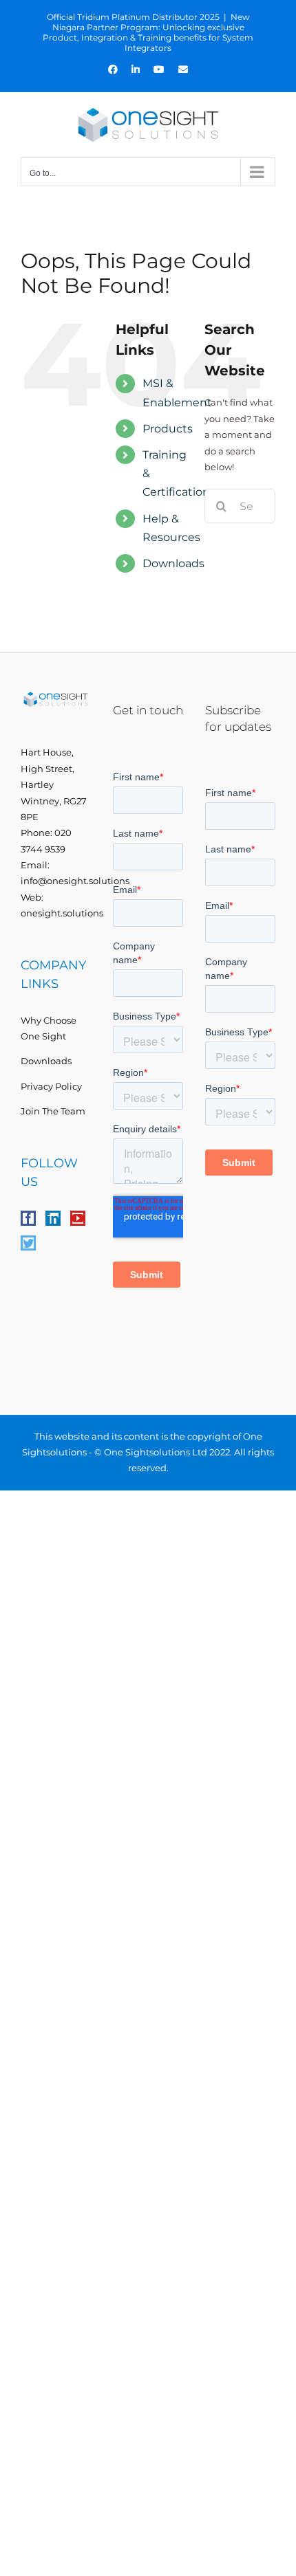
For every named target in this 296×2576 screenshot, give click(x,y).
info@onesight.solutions (75, 881)
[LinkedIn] (53, 1218)
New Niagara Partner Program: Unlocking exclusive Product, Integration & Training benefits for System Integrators (148, 32)
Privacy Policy (51, 1086)
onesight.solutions (62, 913)
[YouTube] (78, 1218)
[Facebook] (28, 1218)
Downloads (173, 563)
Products (168, 429)
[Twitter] (28, 1243)
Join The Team (53, 1111)
